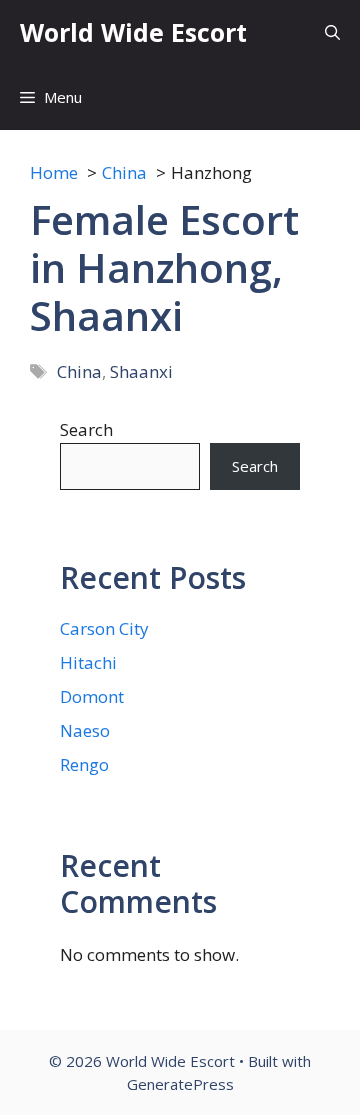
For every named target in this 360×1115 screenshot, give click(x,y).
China (79, 371)
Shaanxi (141, 371)
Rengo (84, 764)
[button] (332, 32)
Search (86, 429)
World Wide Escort (133, 32)
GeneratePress (180, 1084)
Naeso (85, 730)
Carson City (104, 628)
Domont (92, 696)
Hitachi (88, 662)
